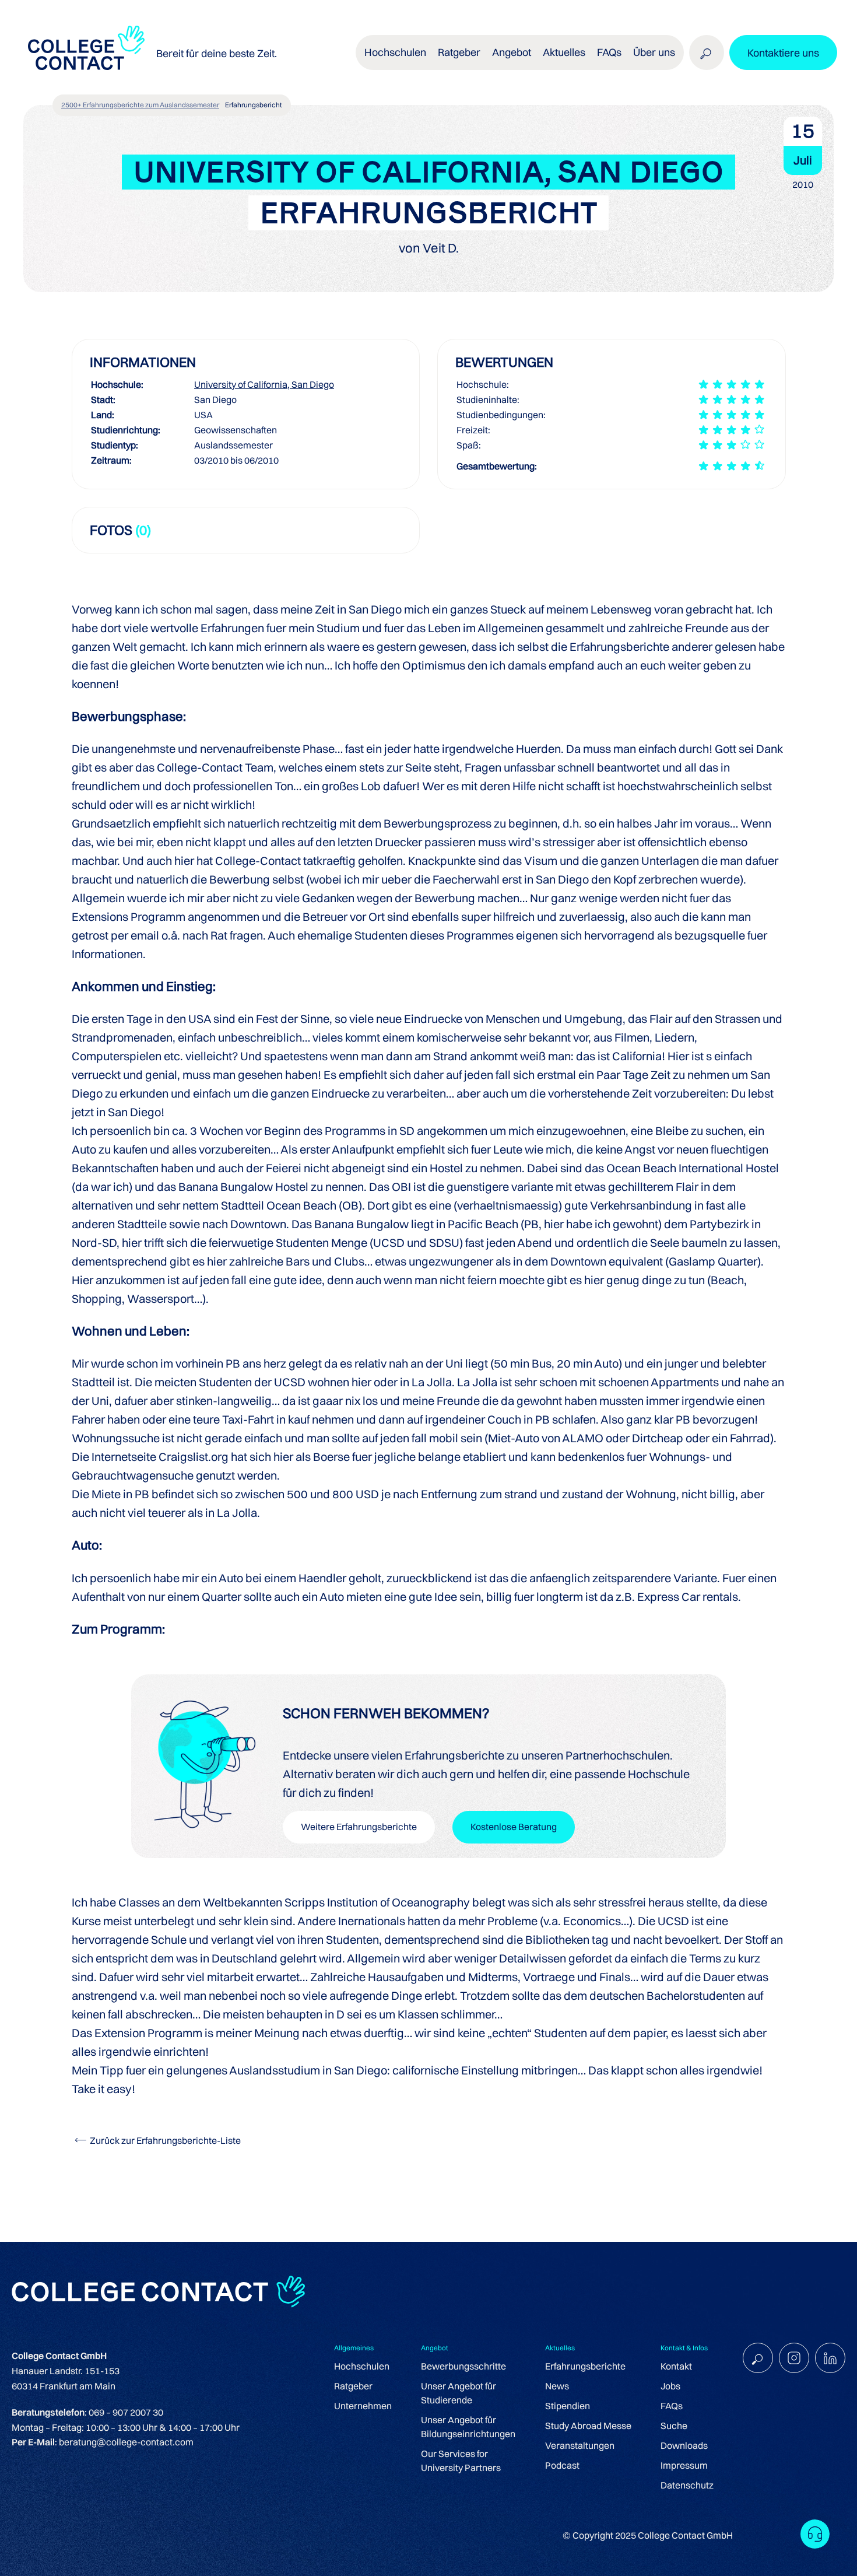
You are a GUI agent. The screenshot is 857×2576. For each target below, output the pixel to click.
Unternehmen (363, 2406)
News (557, 2386)
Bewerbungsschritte (463, 2366)
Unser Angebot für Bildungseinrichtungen (468, 2427)
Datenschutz (687, 2485)
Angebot (512, 52)
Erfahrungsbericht (254, 105)
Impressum (684, 2465)
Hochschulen (362, 2366)
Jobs (670, 2386)
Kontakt (676, 2366)
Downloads (684, 2445)
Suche (674, 2426)
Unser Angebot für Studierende (459, 2393)
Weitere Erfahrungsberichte (359, 1827)
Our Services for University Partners (461, 2461)
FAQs (609, 52)
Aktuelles (564, 52)
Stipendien (568, 2406)
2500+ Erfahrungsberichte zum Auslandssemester (140, 105)
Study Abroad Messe (588, 2426)
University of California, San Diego (264, 384)
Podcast (562, 2465)
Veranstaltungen (580, 2445)
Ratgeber (353, 2386)
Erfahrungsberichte (585, 2366)
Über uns (654, 52)
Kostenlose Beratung (514, 1827)
